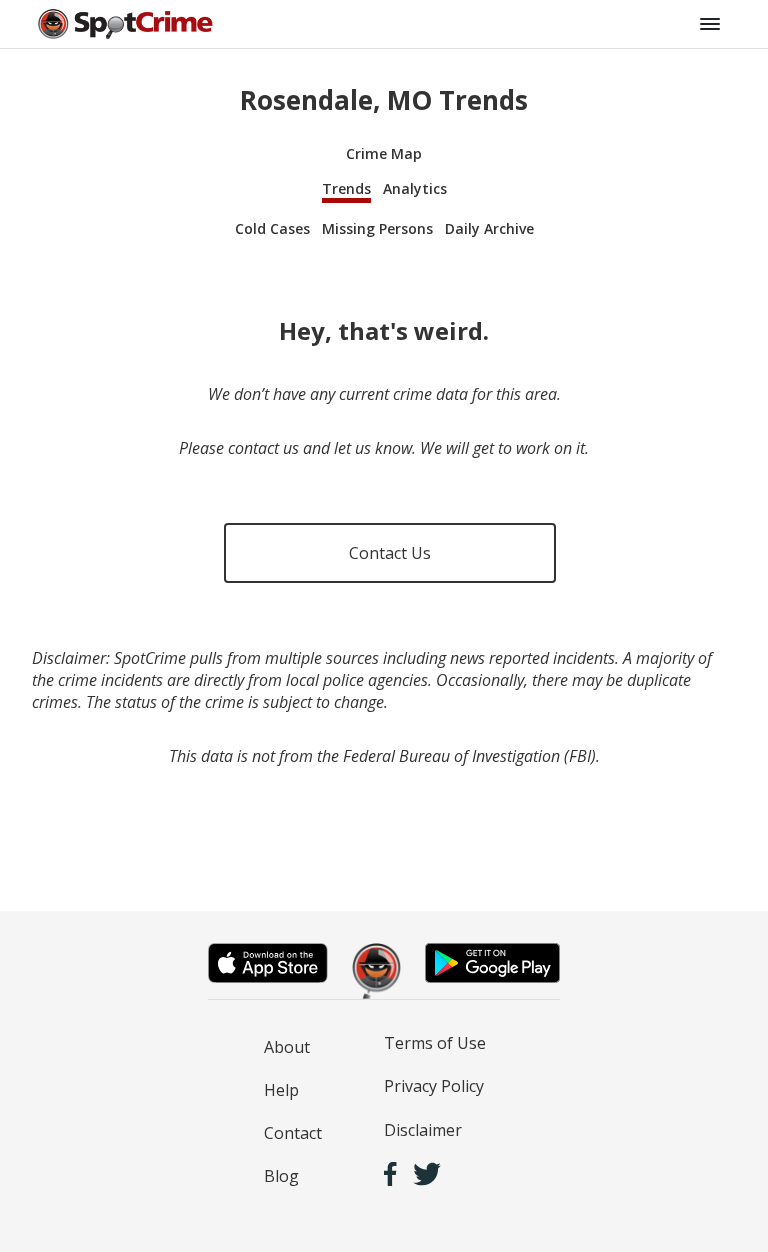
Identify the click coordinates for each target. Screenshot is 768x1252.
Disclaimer (423, 1130)
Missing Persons (377, 228)
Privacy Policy (434, 1086)
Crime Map (384, 153)
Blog (281, 1176)
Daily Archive (489, 228)
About (287, 1047)
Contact (293, 1133)
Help (281, 1090)
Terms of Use (435, 1043)
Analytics (415, 188)
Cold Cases (272, 228)
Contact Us (390, 553)
